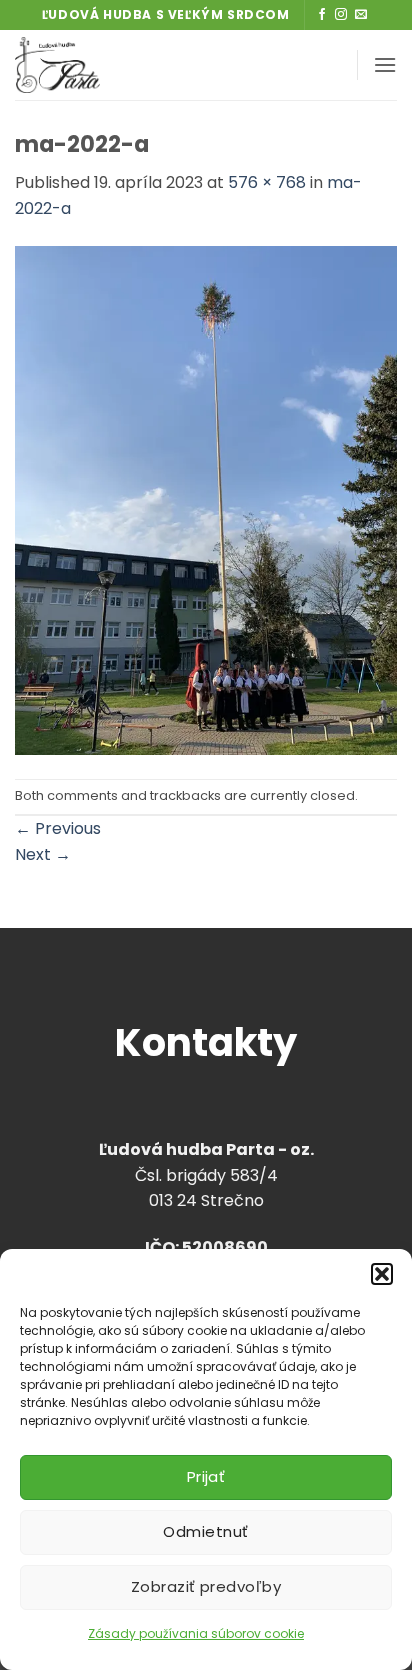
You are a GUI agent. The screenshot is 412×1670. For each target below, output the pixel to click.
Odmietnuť (205, 1531)
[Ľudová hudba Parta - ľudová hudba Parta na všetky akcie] (123, 65)
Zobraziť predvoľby (206, 1586)
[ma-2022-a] (206, 499)
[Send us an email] (361, 15)
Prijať (206, 1476)
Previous (58, 828)
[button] (382, 1274)
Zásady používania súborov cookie (196, 1633)
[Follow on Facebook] (322, 15)
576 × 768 (267, 182)
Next (43, 854)
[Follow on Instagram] (341, 15)
